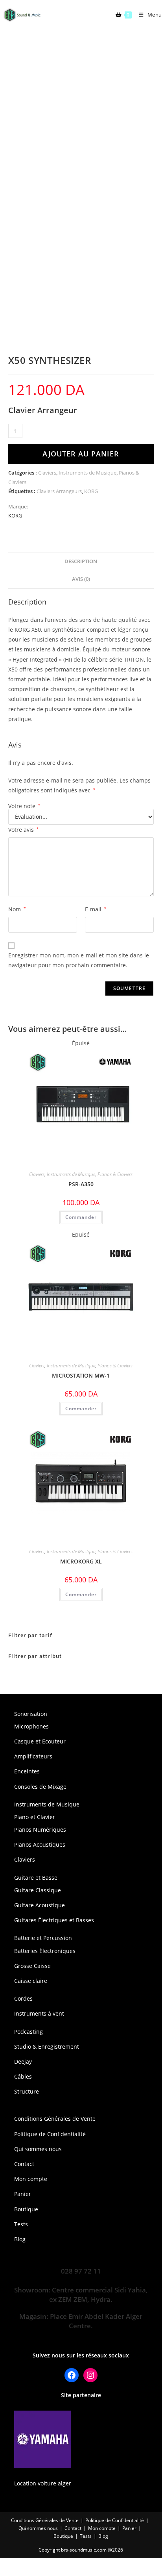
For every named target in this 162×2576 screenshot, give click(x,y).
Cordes (23, 1998)
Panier (23, 2194)
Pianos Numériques (40, 1830)
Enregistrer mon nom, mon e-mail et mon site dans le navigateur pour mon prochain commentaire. (79, 960)
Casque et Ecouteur (40, 1741)
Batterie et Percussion (43, 1938)
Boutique (26, 2209)
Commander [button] (81, 1594)
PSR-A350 (81, 1184)
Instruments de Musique (87, 473)
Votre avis (24, 830)
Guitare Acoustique (40, 1905)
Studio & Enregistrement (47, 2047)
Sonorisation (31, 1714)
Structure (27, 2091)
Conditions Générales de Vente (55, 2119)
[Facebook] (72, 2375)
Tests (21, 2224)
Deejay (23, 2061)
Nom (17, 909)
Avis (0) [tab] (81, 579)
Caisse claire (31, 1981)
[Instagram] (90, 2375)
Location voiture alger (43, 2483)
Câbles (23, 2076)
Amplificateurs (33, 1756)
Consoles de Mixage (40, 1787)
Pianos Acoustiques (40, 1844)
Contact (24, 2164)
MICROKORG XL (81, 1561)
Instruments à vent (39, 2013)
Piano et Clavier (35, 1817)
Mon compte (31, 2179)
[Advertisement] (81, 115)
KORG (91, 491)
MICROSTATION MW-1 (81, 1375)
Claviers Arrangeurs (59, 491)
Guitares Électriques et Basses (54, 1920)
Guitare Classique (38, 1890)
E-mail (96, 909)
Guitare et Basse (36, 1878)
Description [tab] (81, 561)
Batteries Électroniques (45, 1951)
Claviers (47, 473)
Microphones (31, 1726)
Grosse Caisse (32, 1966)
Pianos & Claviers (115, 1174)
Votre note (24, 806)
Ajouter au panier (81, 454)
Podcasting (29, 2032)
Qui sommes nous (38, 2149)
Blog (20, 2239)
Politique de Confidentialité (50, 2134)
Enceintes (27, 1771)
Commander (81, 1217)
